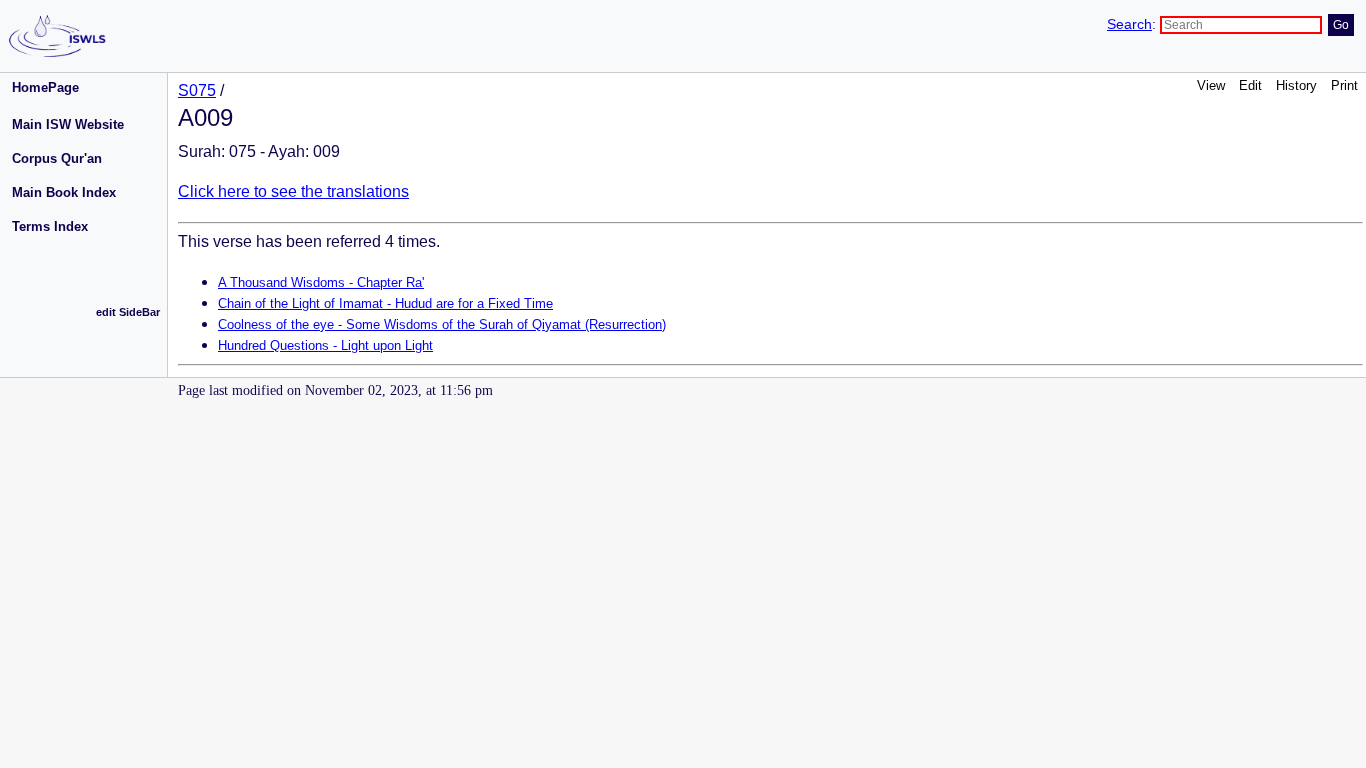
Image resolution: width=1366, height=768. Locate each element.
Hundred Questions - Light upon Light (325, 345)
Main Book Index (64, 192)
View (1211, 85)
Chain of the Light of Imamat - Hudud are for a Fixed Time (385, 303)
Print (1344, 85)
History (1296, 85)
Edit (1250, 85)
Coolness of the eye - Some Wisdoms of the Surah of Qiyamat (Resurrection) (442, 324)
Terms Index (50, 226)
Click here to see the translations (293, 191)
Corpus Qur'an (57, 158)
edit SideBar (128, 312)
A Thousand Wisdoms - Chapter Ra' (321, 282)
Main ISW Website (68, 124)
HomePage (45, 87)
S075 (197, 90)
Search (1129, 24)
